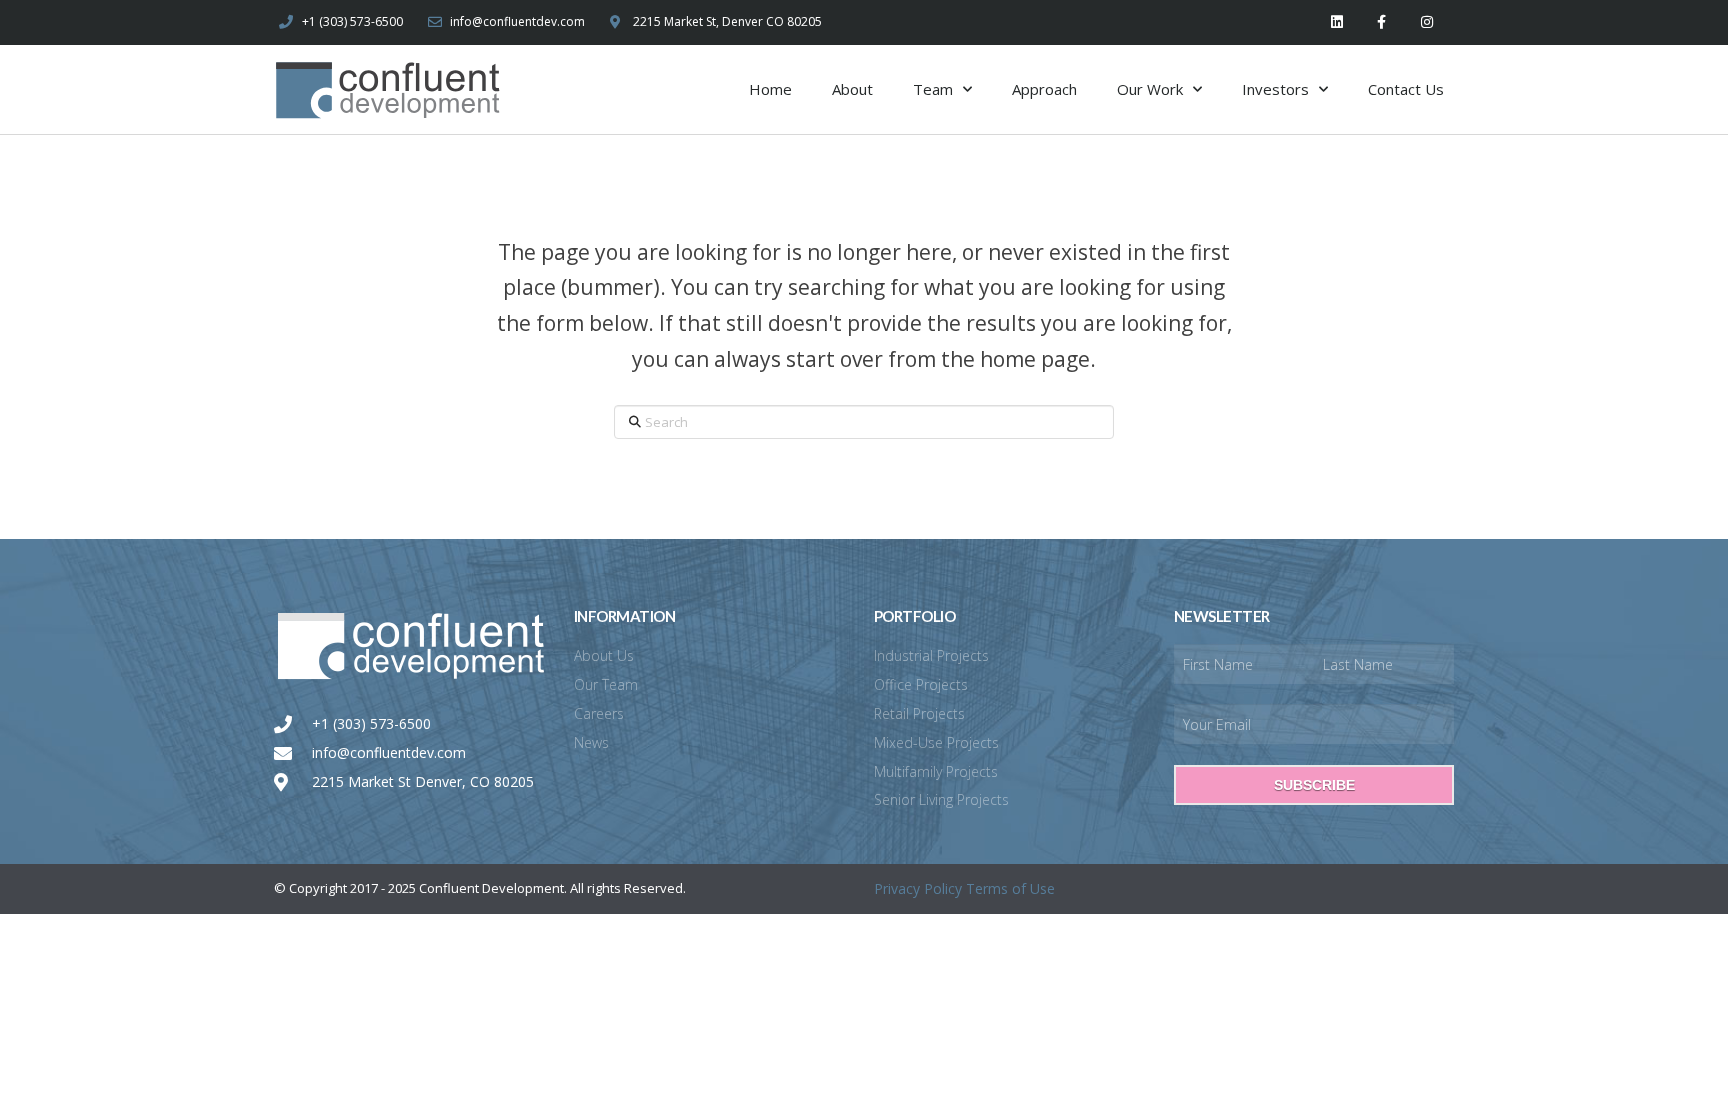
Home (770, 89)
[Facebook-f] (1381, 22)
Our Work (1150, 89)
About (852, 89)
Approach (1044, 89)
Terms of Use (1010, 888)
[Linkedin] (1337, 22)
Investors (1275, 89)
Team (933, 89)
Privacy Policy (918, 888)
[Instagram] (1426, 22)
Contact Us (1406, 89)
